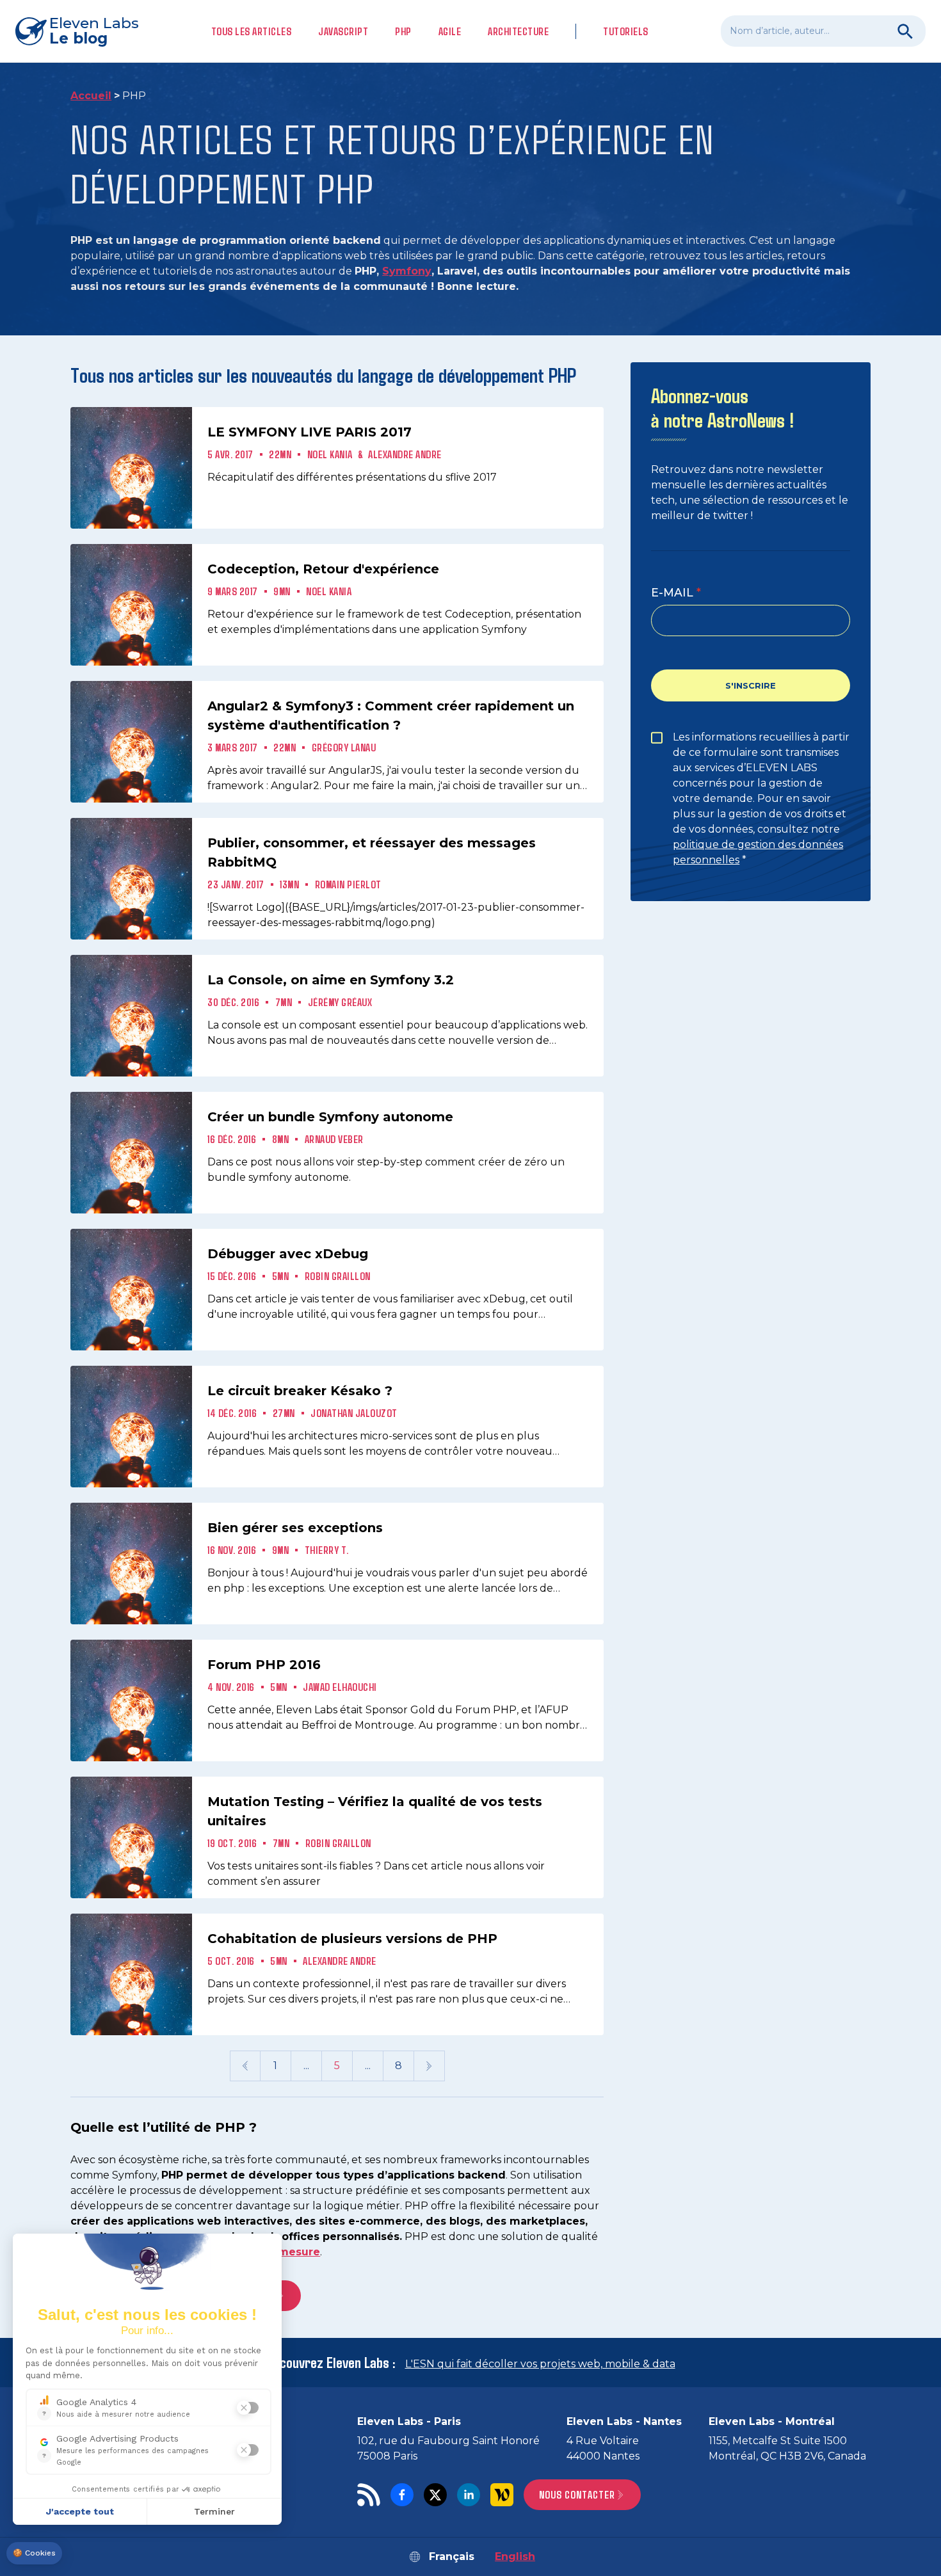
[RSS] (369, 2495)
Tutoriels (626, 31)
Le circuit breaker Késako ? (300, 1391)
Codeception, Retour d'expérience (323, 569)
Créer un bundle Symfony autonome (330, 1117)
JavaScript (343, 31)
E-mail (672, 592)
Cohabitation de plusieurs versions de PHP (352, 1939)
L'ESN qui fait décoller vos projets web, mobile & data (540, 2364)
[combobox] (823, 31)
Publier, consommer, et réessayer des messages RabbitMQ (372, 852)
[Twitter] (435, 2495)
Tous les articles (252, 31)
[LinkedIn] (469, 2495)
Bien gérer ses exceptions (295, 1528)
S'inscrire (751, 685)
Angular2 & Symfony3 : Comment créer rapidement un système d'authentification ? (391, 716)
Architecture (518, 31)
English (515, 2556)
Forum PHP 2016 (264, 1665)
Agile (450, 31)
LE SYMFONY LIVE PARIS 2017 (310, 432)
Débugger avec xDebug (288, 1254)
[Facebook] (402, 2495)
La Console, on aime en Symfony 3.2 (331, 980)
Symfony (407, 271)
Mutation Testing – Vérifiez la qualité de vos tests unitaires (375, 1811)
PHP (403, 31)
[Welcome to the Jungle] (502, 2495)
